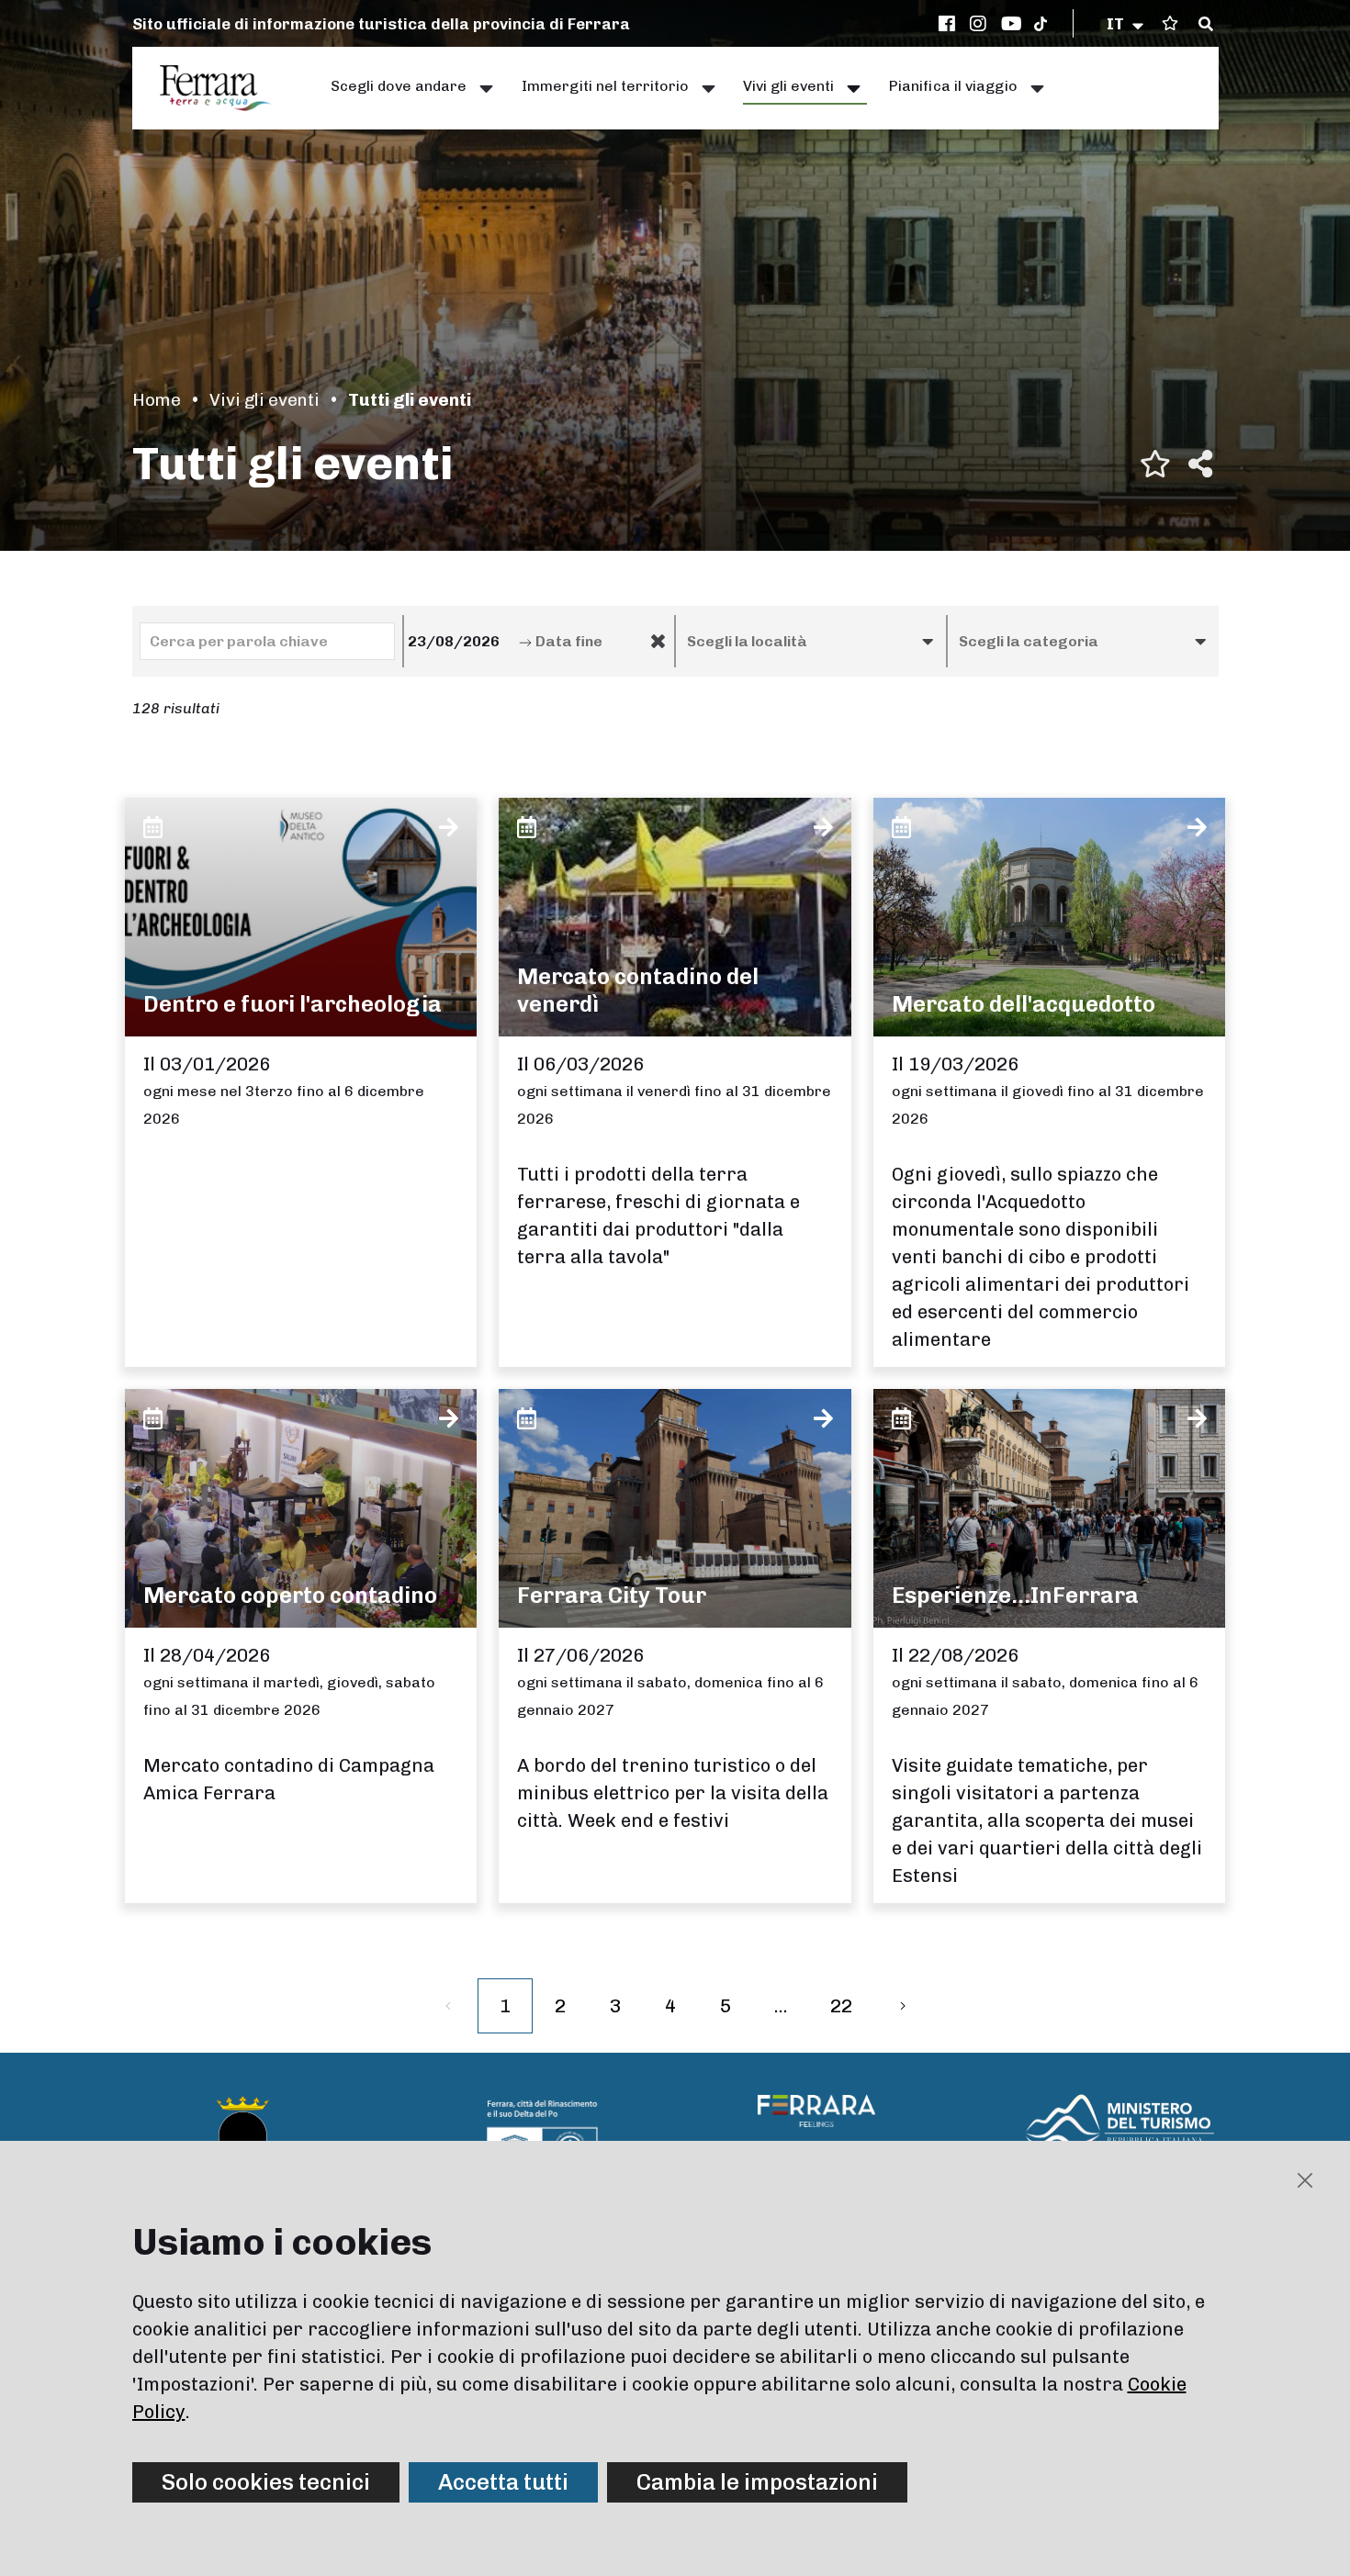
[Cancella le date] (658, 642)
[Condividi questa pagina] (1200, 464)
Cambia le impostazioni (757, 2482)
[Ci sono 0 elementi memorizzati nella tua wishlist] (1170, 23)
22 (841, 2006)
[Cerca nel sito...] (1206, 25)
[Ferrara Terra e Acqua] (225, 88)
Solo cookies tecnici (266, 2482)
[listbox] (811, 641)
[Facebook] (950, 24)
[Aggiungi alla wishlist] (1155, 464)
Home (157, 400)
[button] (1126, 24)
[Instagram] (981, 24)
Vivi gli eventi (264, 400)
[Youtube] (1012, 24)
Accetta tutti (503, 2482)
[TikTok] (1041, 24)
